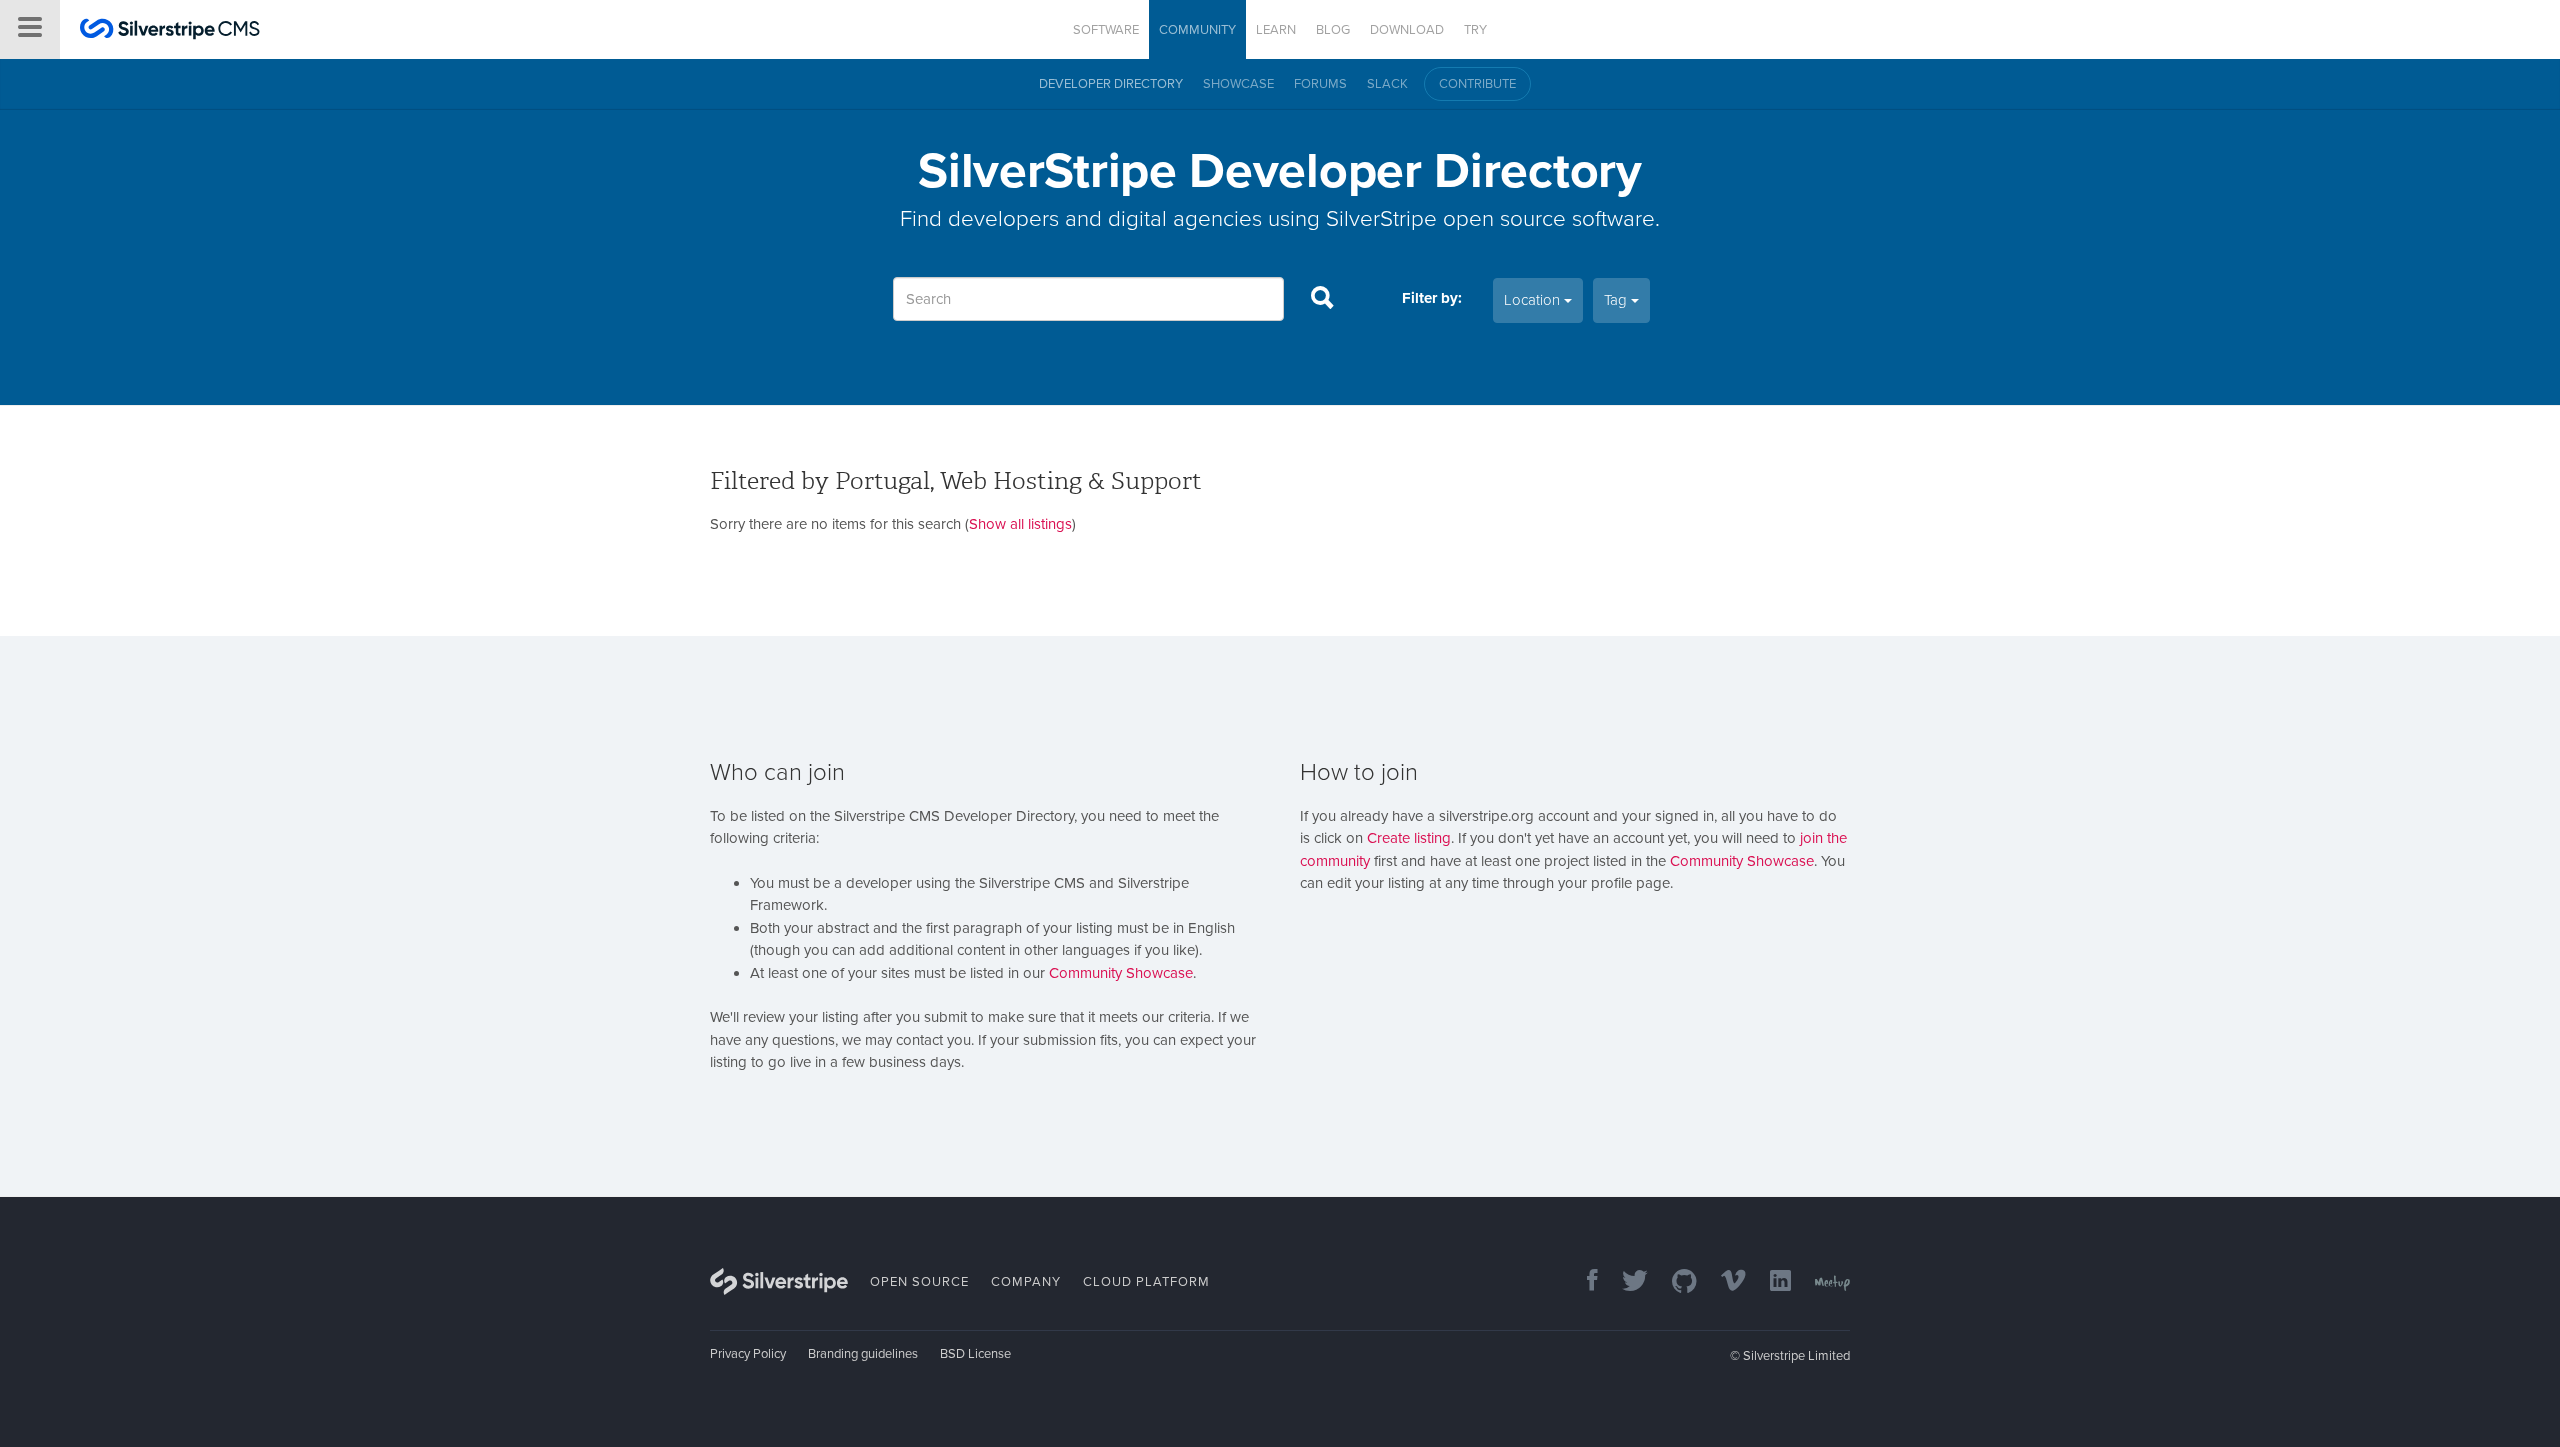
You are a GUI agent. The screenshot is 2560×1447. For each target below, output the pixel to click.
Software (1106, 30)
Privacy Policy (748, 1354)
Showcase (1238, 84)
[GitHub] (1674, 1282)
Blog (1333, 30)
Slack (1387, 84)
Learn (1276, 30)
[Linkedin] (1770, 1282)
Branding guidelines (863, 1354)
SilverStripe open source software (1490, 218)
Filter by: (1432, 298)
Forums (1320, 84)
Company (1026, 1282)
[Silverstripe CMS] (170, 31)
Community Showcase (1121, 973)
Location (1534, 300)
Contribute (1477, 84)
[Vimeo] (1723, 1282)
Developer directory (1111, 84)
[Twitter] (1625, 1282)
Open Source (919, 1282)
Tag (1617, 300)
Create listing (1409, 838)
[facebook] (1582, 1282)
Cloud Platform (1146, 1282)
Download (1407, 30)
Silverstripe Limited (1796, 1356)
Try (1475, 30)
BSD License (975, 1354)
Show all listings (1020, 524)
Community (1197, 30)
